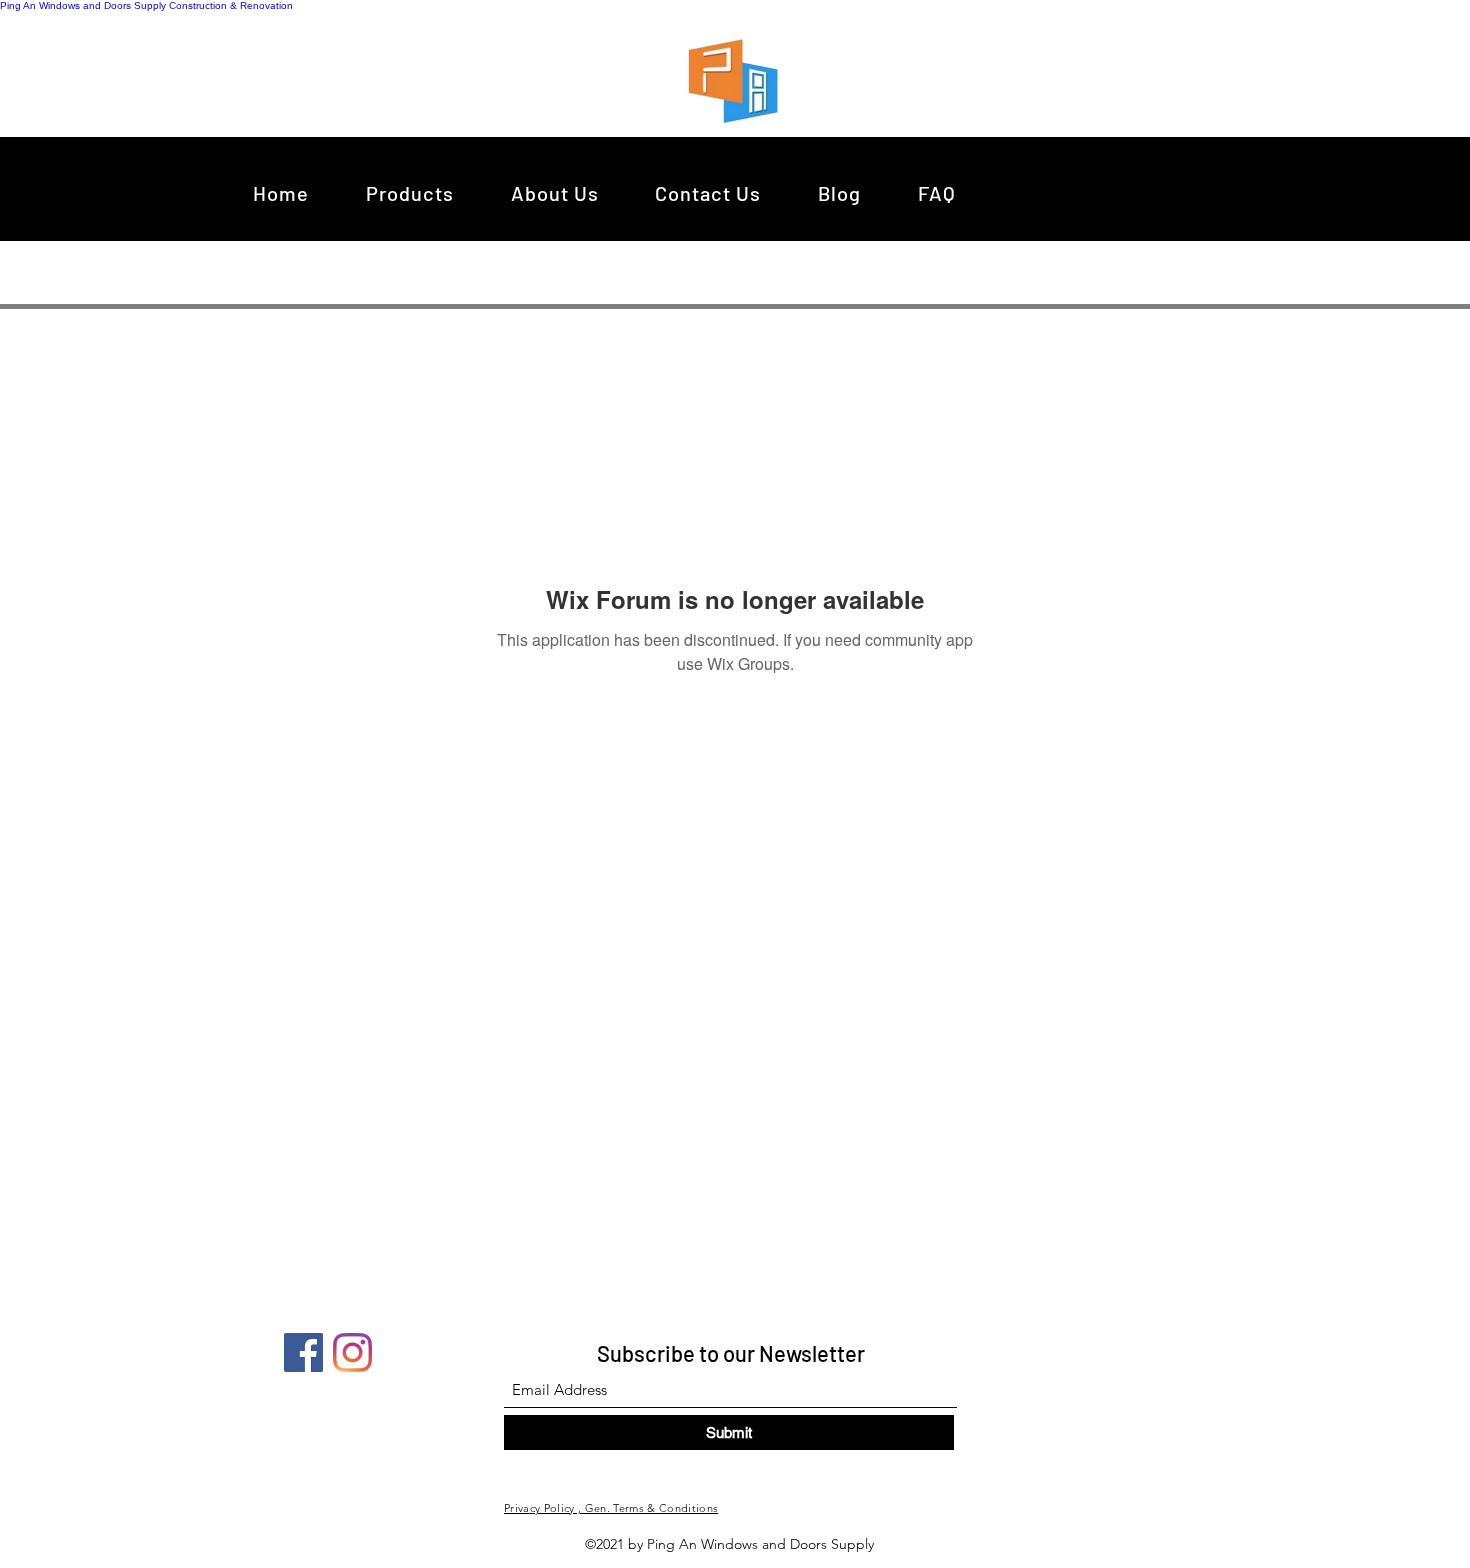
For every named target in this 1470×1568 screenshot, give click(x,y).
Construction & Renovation (231, 5)
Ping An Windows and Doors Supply (83, 5)
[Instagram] (352, 1352)
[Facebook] (303, 1352)
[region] (738, 80)
